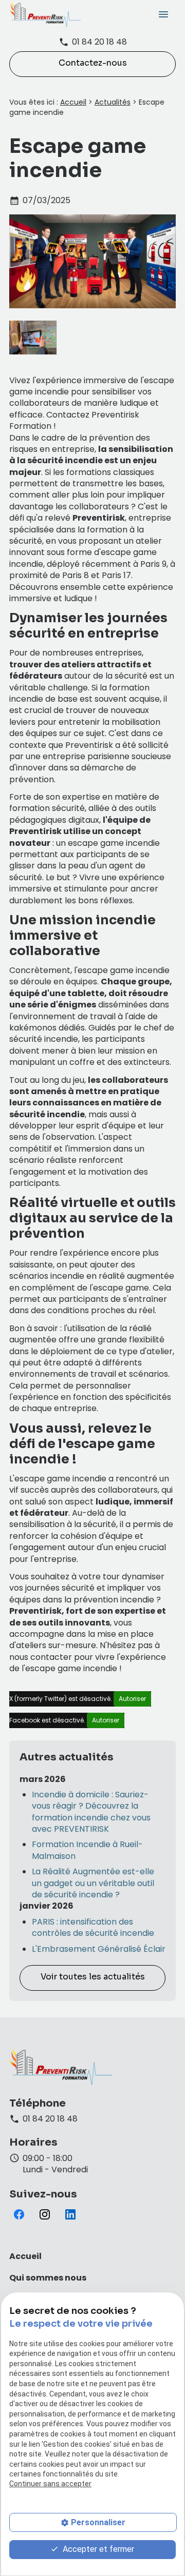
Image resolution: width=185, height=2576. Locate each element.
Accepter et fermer (97, 2549)
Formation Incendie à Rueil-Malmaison (87, 1850)
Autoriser (132, 1699)
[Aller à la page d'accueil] (45, 14)
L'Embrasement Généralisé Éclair (99, 1949)
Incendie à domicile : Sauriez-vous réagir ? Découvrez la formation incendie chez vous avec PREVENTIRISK (91, 1812)
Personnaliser (98, 2522)
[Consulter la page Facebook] (19, 2214)
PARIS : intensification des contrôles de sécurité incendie (93, 1928)
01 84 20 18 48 (99, 42)
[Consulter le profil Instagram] (45, 2214)
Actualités (113, 102)
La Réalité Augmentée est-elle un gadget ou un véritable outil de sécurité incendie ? (93, 1883)
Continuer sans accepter (50, 2484)
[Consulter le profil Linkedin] (70, 2214)
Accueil (73, 102)
